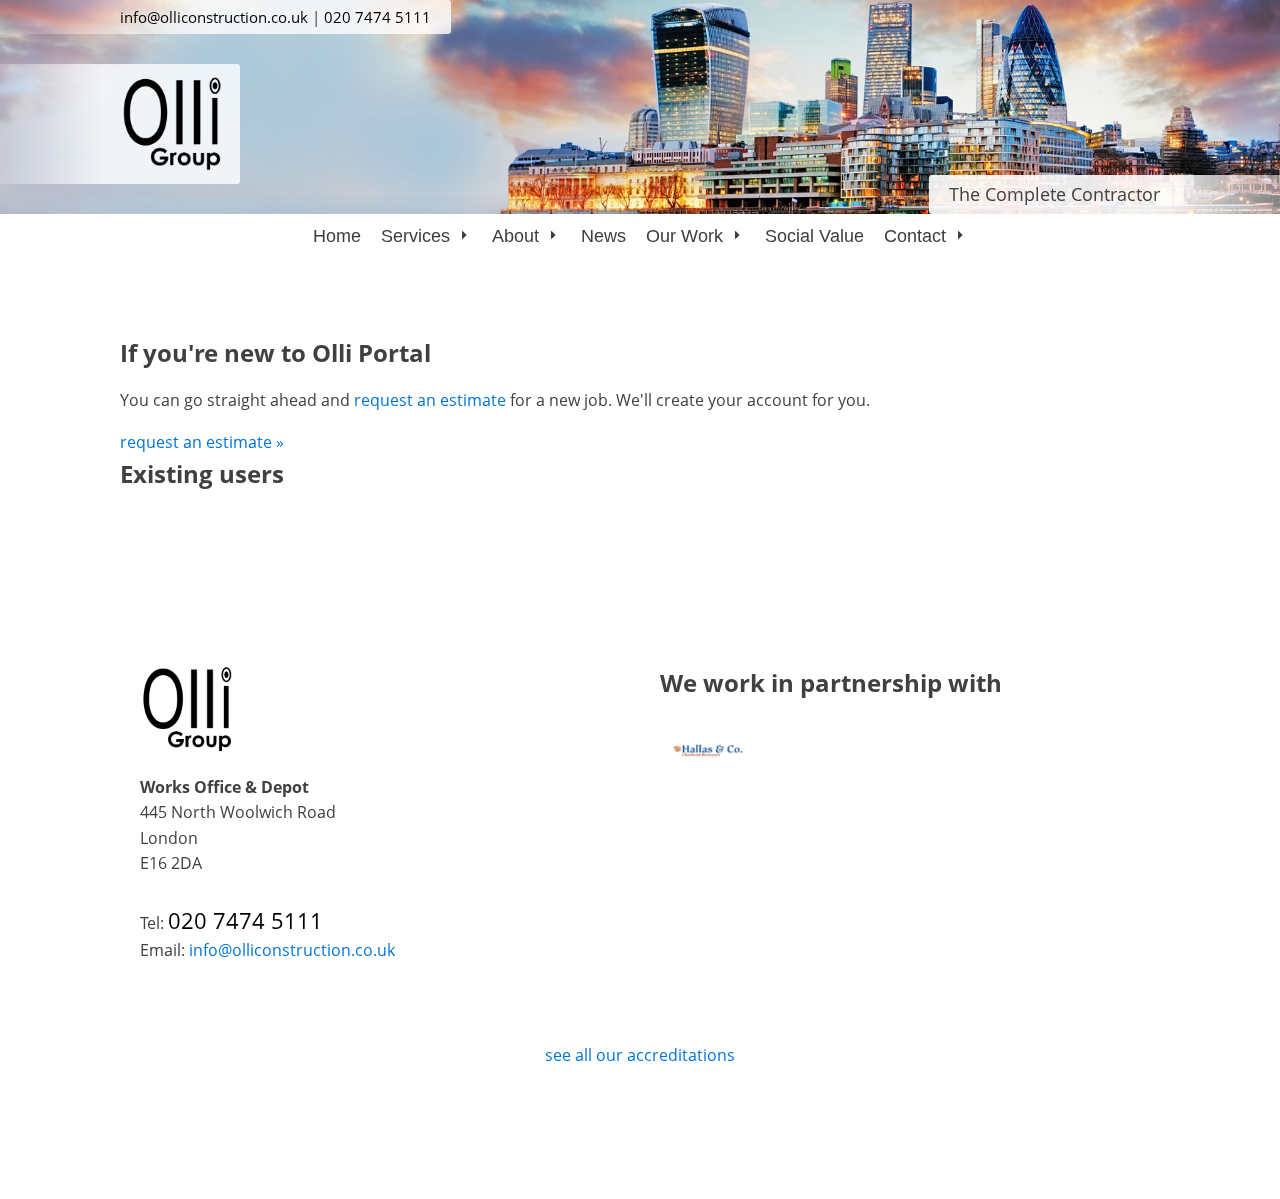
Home (337, 236)
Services (415, 236)
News (603, 236)
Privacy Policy (640, 1111)
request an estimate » (202, 442)
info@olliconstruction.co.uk (214, 17)
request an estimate (430, 400)
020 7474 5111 (377, 17)
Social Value (814, 236)
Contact (915, 236)
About (515, 236)
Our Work (684, 236)
